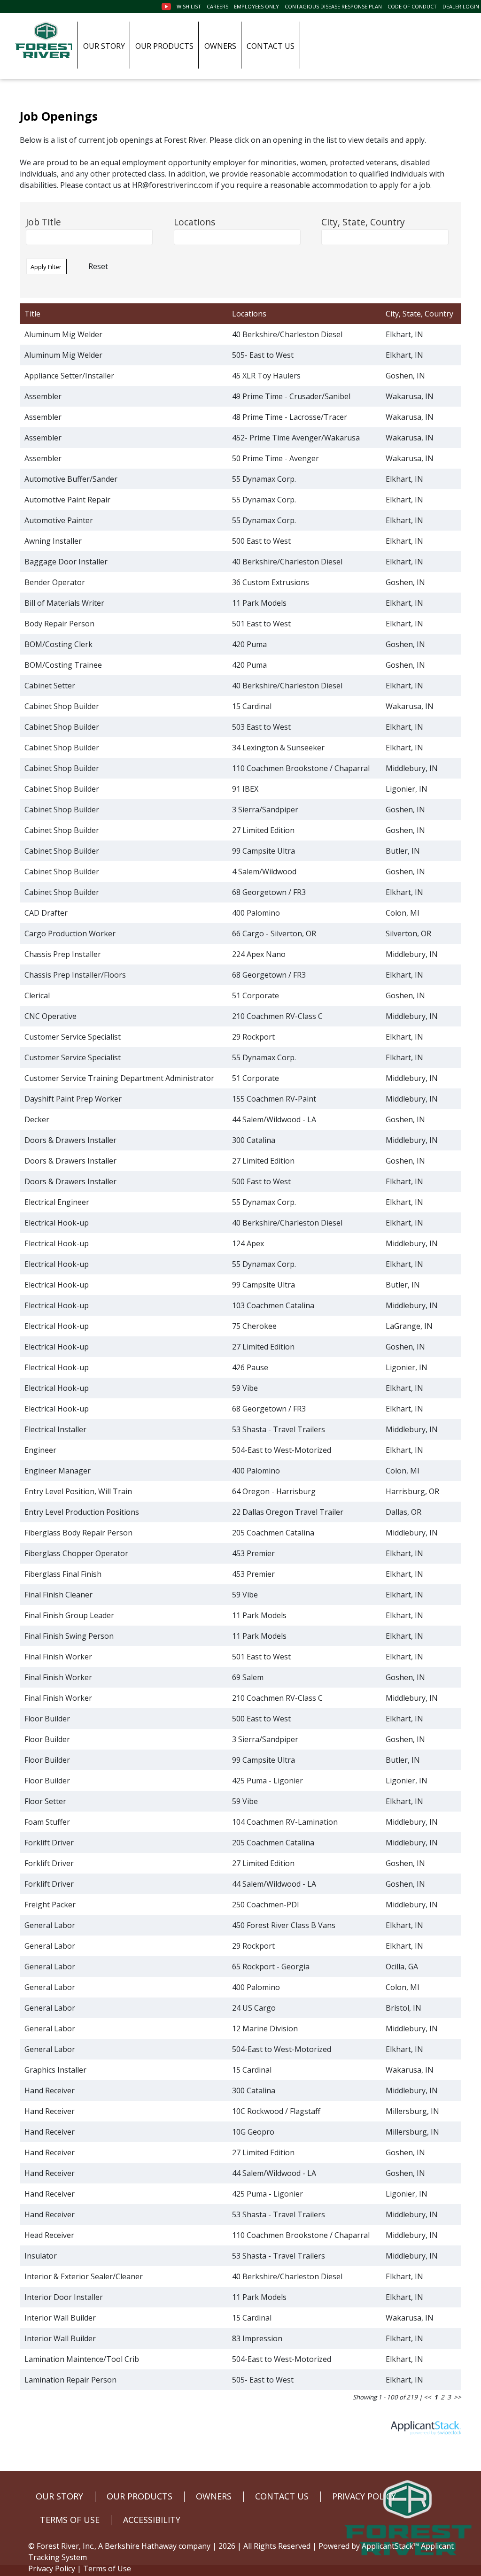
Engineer (40, 1450)
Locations (194, 222)
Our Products (164, 46)
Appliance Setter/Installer (69, 376)
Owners (220, 46)
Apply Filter (46, 267)
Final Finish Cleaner (58, 1595)
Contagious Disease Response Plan (333, 6)
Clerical (37, 995)
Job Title (43, 222)
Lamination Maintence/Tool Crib (82, 2359)
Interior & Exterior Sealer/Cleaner (84, 2276)
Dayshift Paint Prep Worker (73, 1099)
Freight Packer (50, 1905)
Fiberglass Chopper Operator (76, 1553)
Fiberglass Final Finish (63, 1574)
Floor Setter (45, 1801)
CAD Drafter (46, 913)
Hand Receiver (50, 2090)
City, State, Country (363, 222)
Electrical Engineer (57, 1202)
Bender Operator (55, 582)
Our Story (104, 46)
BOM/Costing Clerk (58, 644)
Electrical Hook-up (57, 1223)
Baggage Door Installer (66, 562)
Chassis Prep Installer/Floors (75, 975)
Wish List (189, 6)
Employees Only (256, 6)
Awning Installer (53, 541)
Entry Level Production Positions (82, 1512)
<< (427, 2397)
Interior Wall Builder (60, 2318)
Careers (217, 6)
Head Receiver (49, 2235)
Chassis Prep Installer (63, 954)
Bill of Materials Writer (64, 603)
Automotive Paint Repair (67, 500)
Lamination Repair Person (70, 2380)
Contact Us (271, 46)
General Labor (50, 1925)
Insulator (41, 2256)
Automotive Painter (59, 520)
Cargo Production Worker (70, 933)
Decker (37, 1119)
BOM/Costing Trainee (63, 665)
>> (458, 2397)
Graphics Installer (55, 2070)
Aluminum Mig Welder (63, 334)
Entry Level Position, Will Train (78, 1491)
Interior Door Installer (64, 2297)
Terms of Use (107, 2568)
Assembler (43, 396)
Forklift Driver (49, 1843)
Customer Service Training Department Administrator (119, 1078)
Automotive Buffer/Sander (71, 479)
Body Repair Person (59, 624)
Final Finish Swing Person (69, 1636)
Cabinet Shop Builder (62, 706)
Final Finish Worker (58, 1657)
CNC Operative (50, 1016)
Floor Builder (47, 1719)
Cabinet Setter (50, 686)
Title (32, 314)
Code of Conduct (412, 6)
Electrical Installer (55, 1429)
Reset (98, 266)
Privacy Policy (52, 2568)
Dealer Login (461, 6)
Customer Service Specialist (73, 1037)
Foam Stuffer (47, 1822)
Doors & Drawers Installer (70, 1140)
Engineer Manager (58, 1471)
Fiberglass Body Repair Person (78, 1533)
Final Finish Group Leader (69, 1615)
